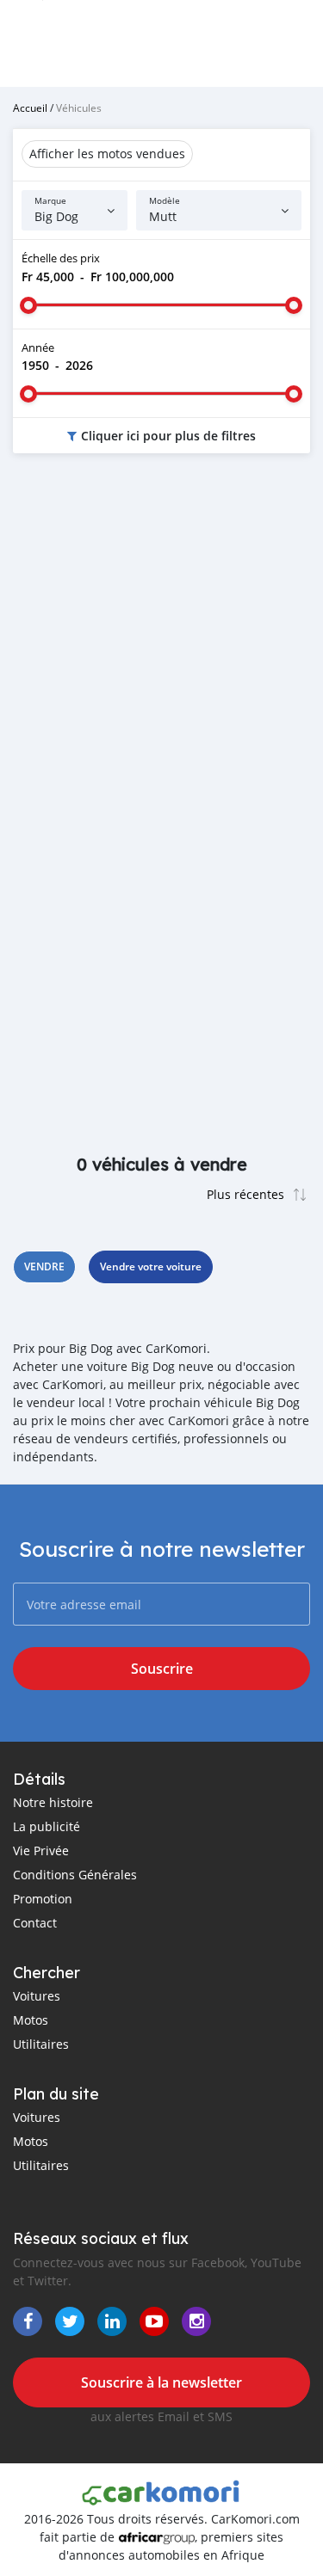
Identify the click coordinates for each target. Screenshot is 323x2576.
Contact (35, 1923)
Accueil (30, 108)
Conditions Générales (75, 1875)
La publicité (47, 1826)
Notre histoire (53, 1802)
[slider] (28, 305)
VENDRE (44, 1266)
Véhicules (79, 108)
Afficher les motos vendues (107, 154)
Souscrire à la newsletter (161, 2382)
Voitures (37, 1996)
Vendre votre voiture (151, 1266)
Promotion (43, 1899)
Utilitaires (41, 2044)
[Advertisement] (161, 645)
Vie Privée (41, 1851)
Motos (31, 2020)
